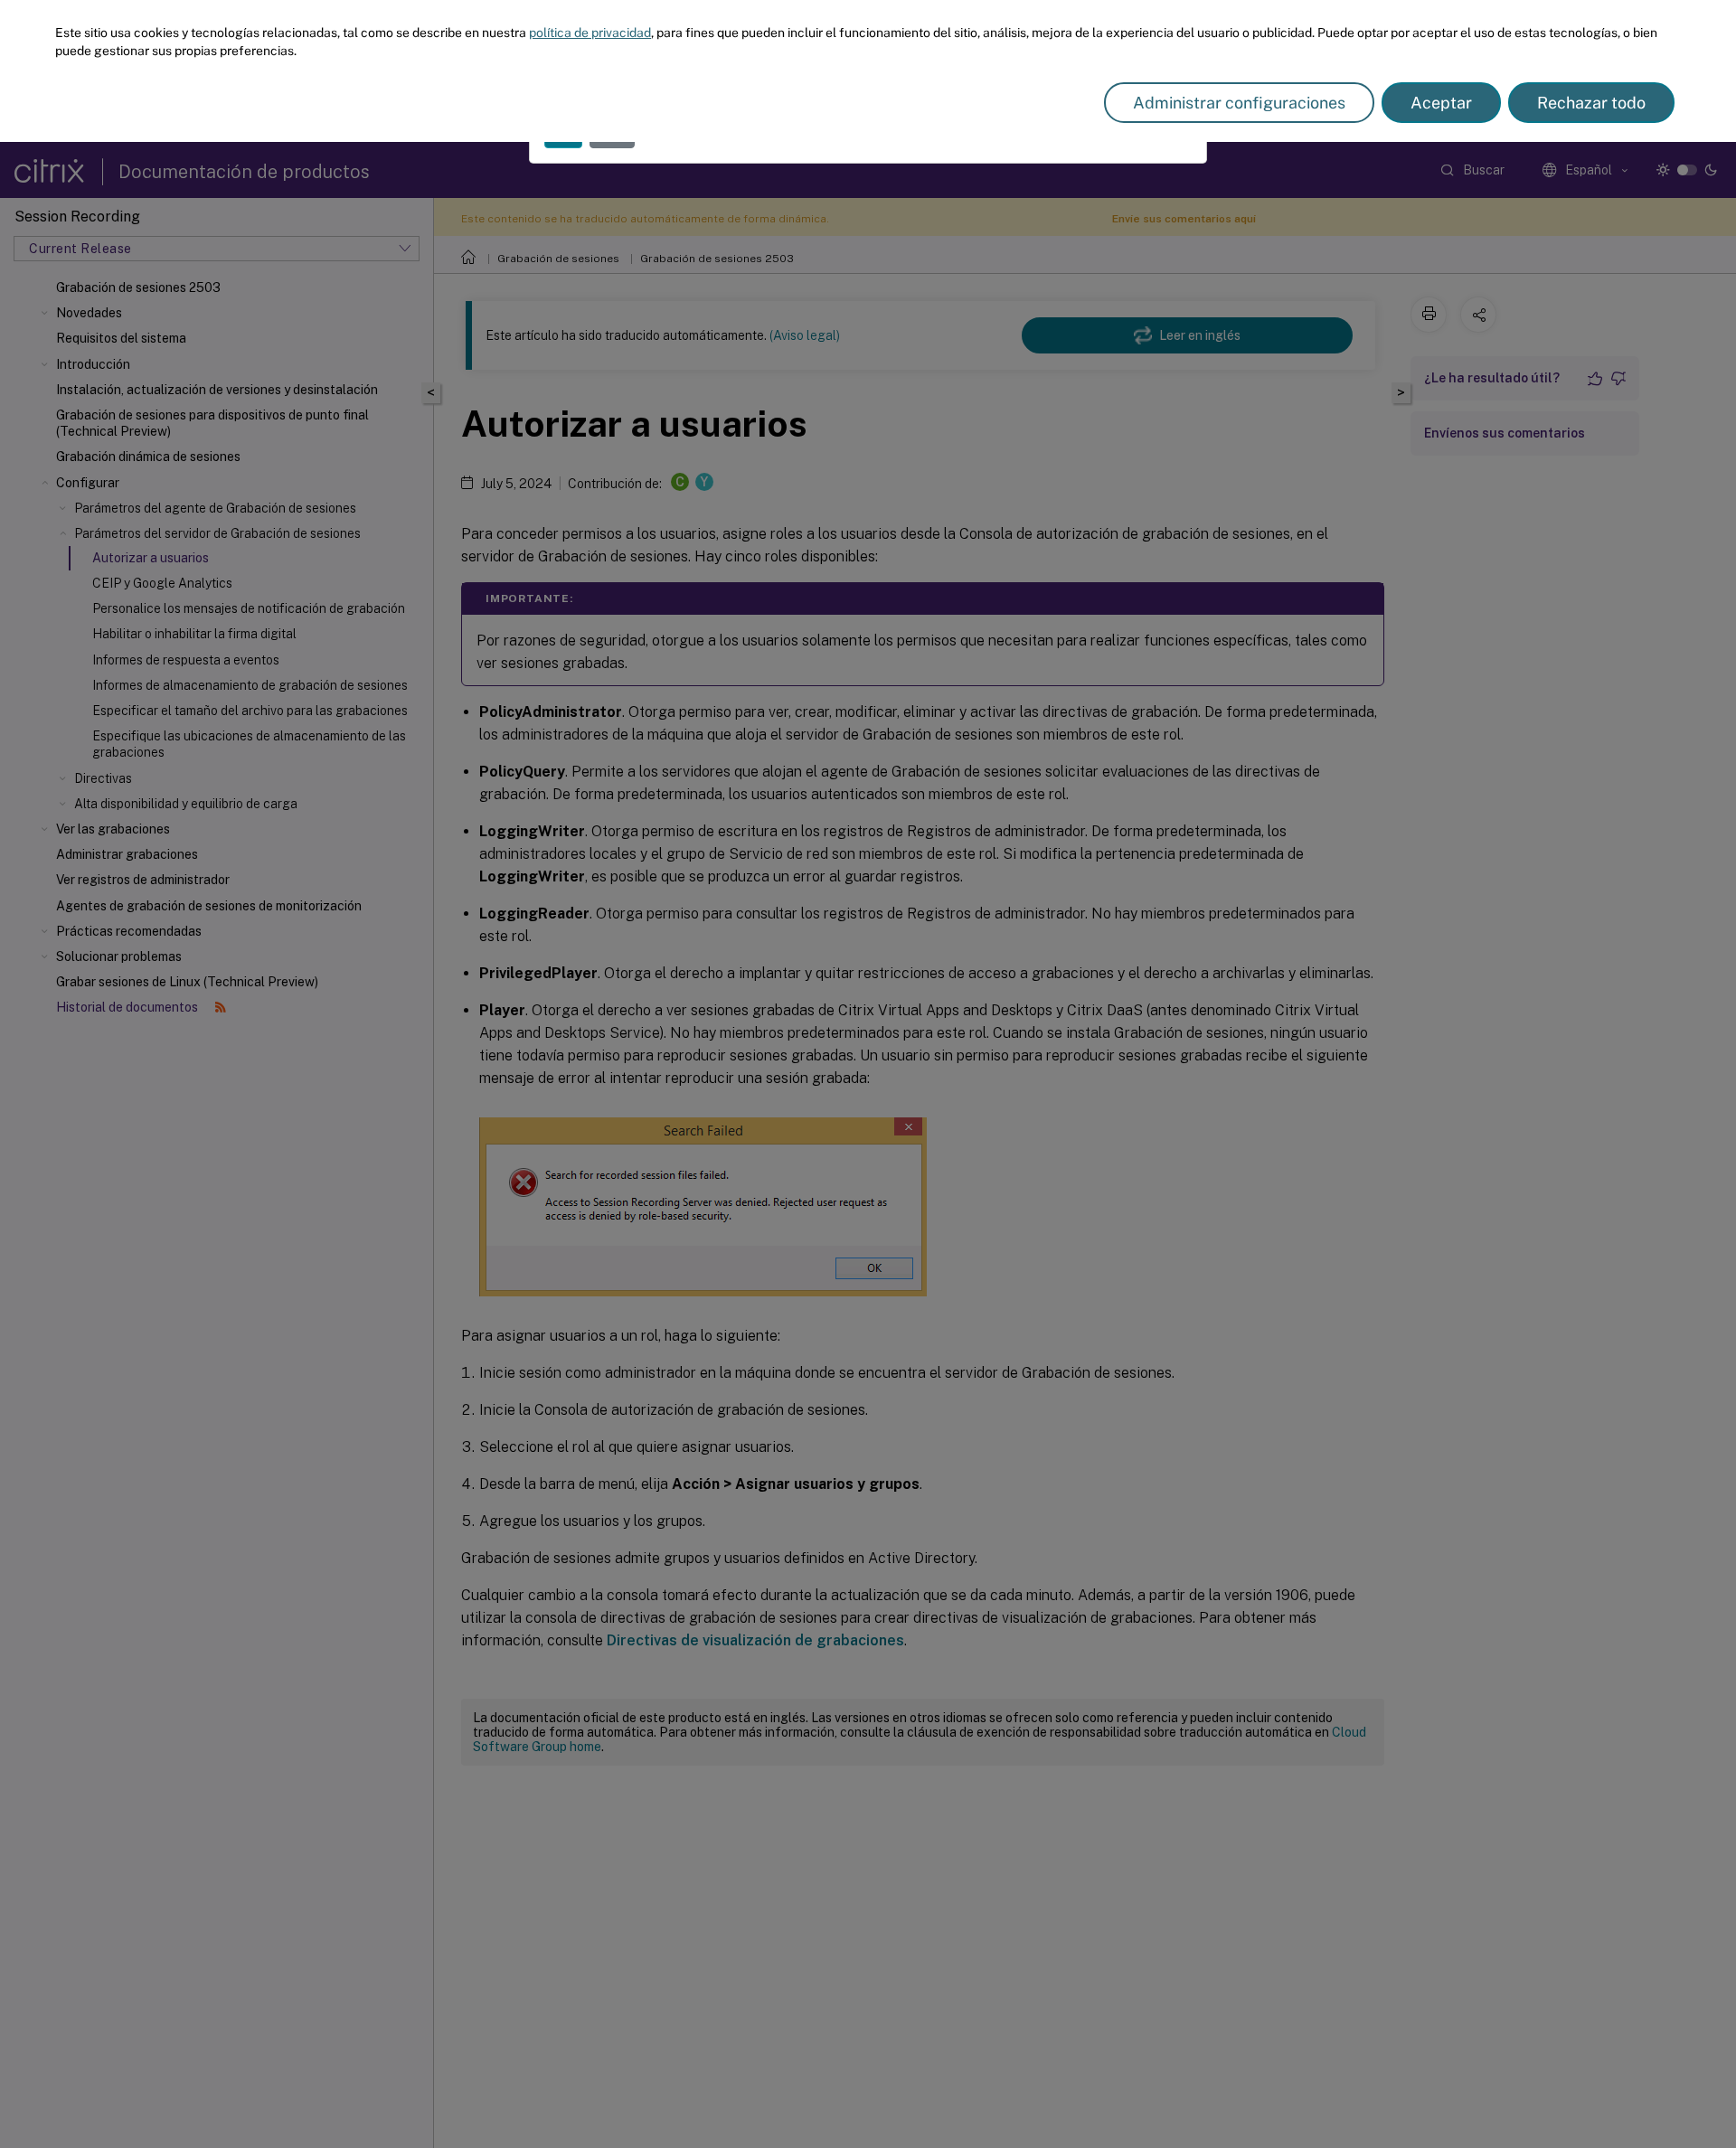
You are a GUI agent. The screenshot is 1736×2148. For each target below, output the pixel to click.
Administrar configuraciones (1239, 103)
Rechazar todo (1591, 103)
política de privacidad (590, 33)
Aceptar (1441, 103)
